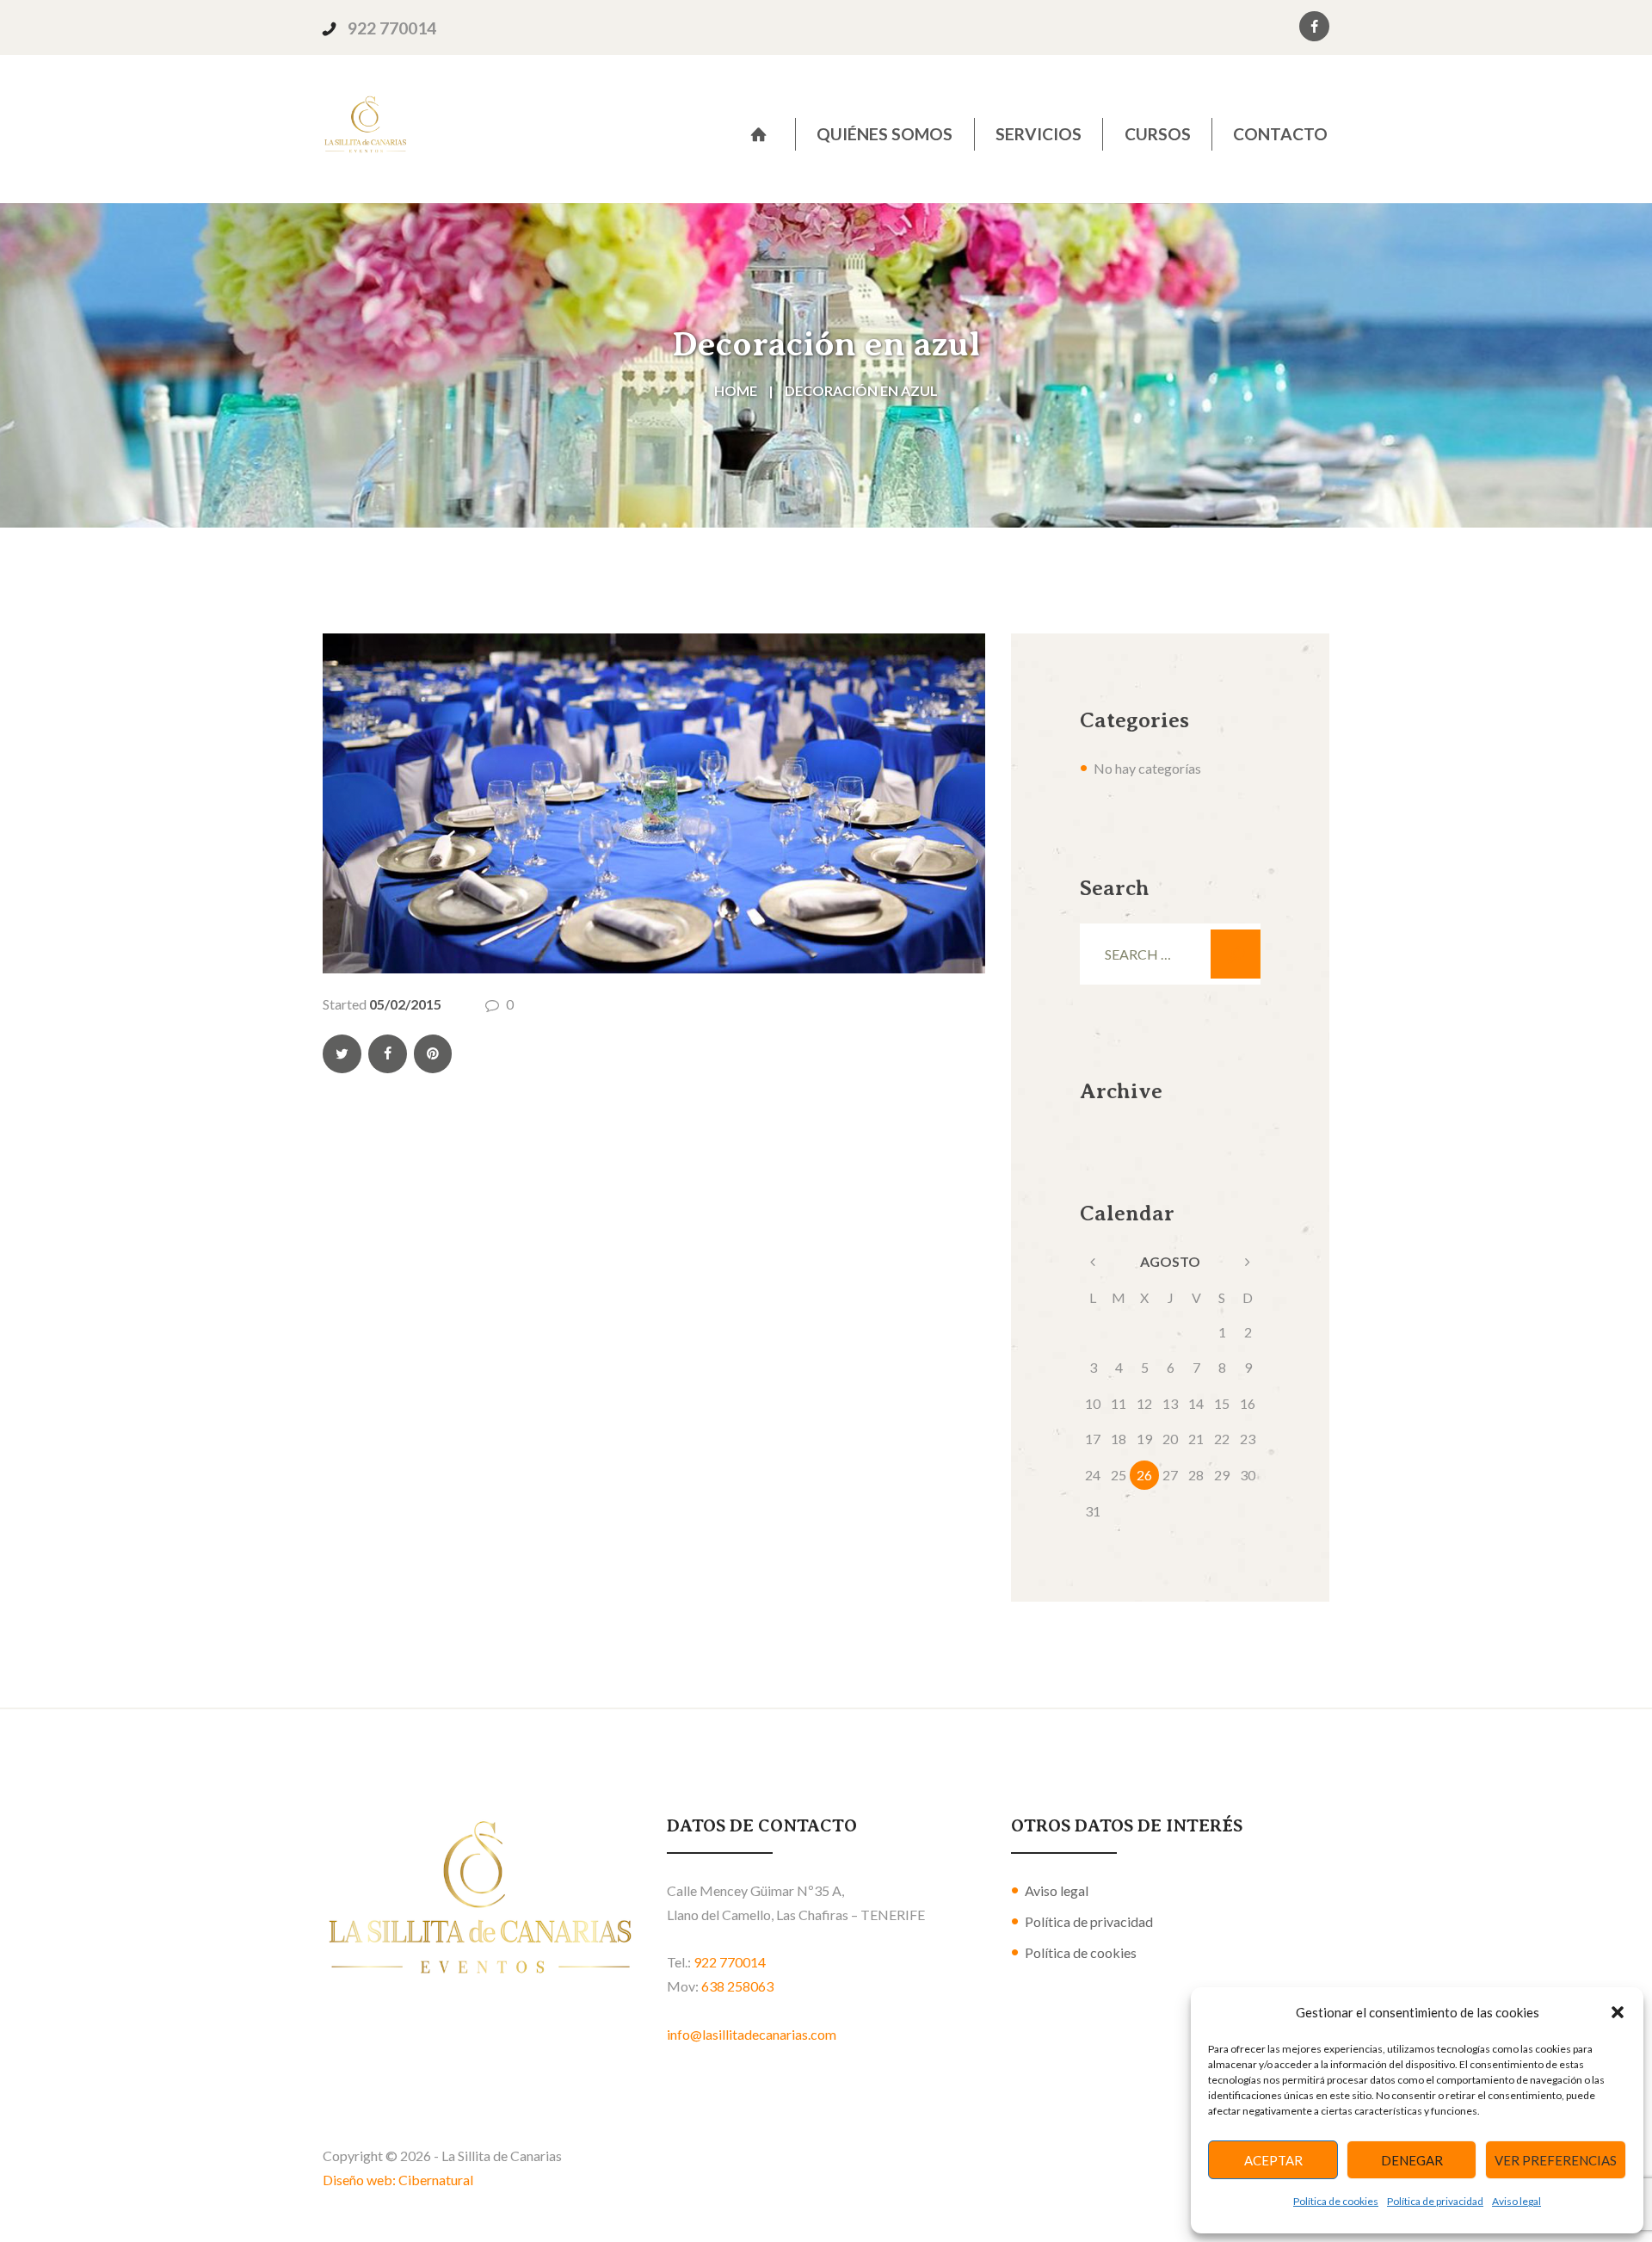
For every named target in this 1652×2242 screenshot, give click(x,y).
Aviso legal (1516, 2201)
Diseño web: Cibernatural (398, 2180)
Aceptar (1273, 2160)
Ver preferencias (1556, 2160)
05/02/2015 (405, 1004)
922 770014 (392, 28)
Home (736, 390)
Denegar (1412, 2160)
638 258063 (737, 1986)
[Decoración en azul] (654, 803)
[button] (1618, 2012)
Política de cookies (1336, 2201)
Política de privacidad (1435, 2201)
